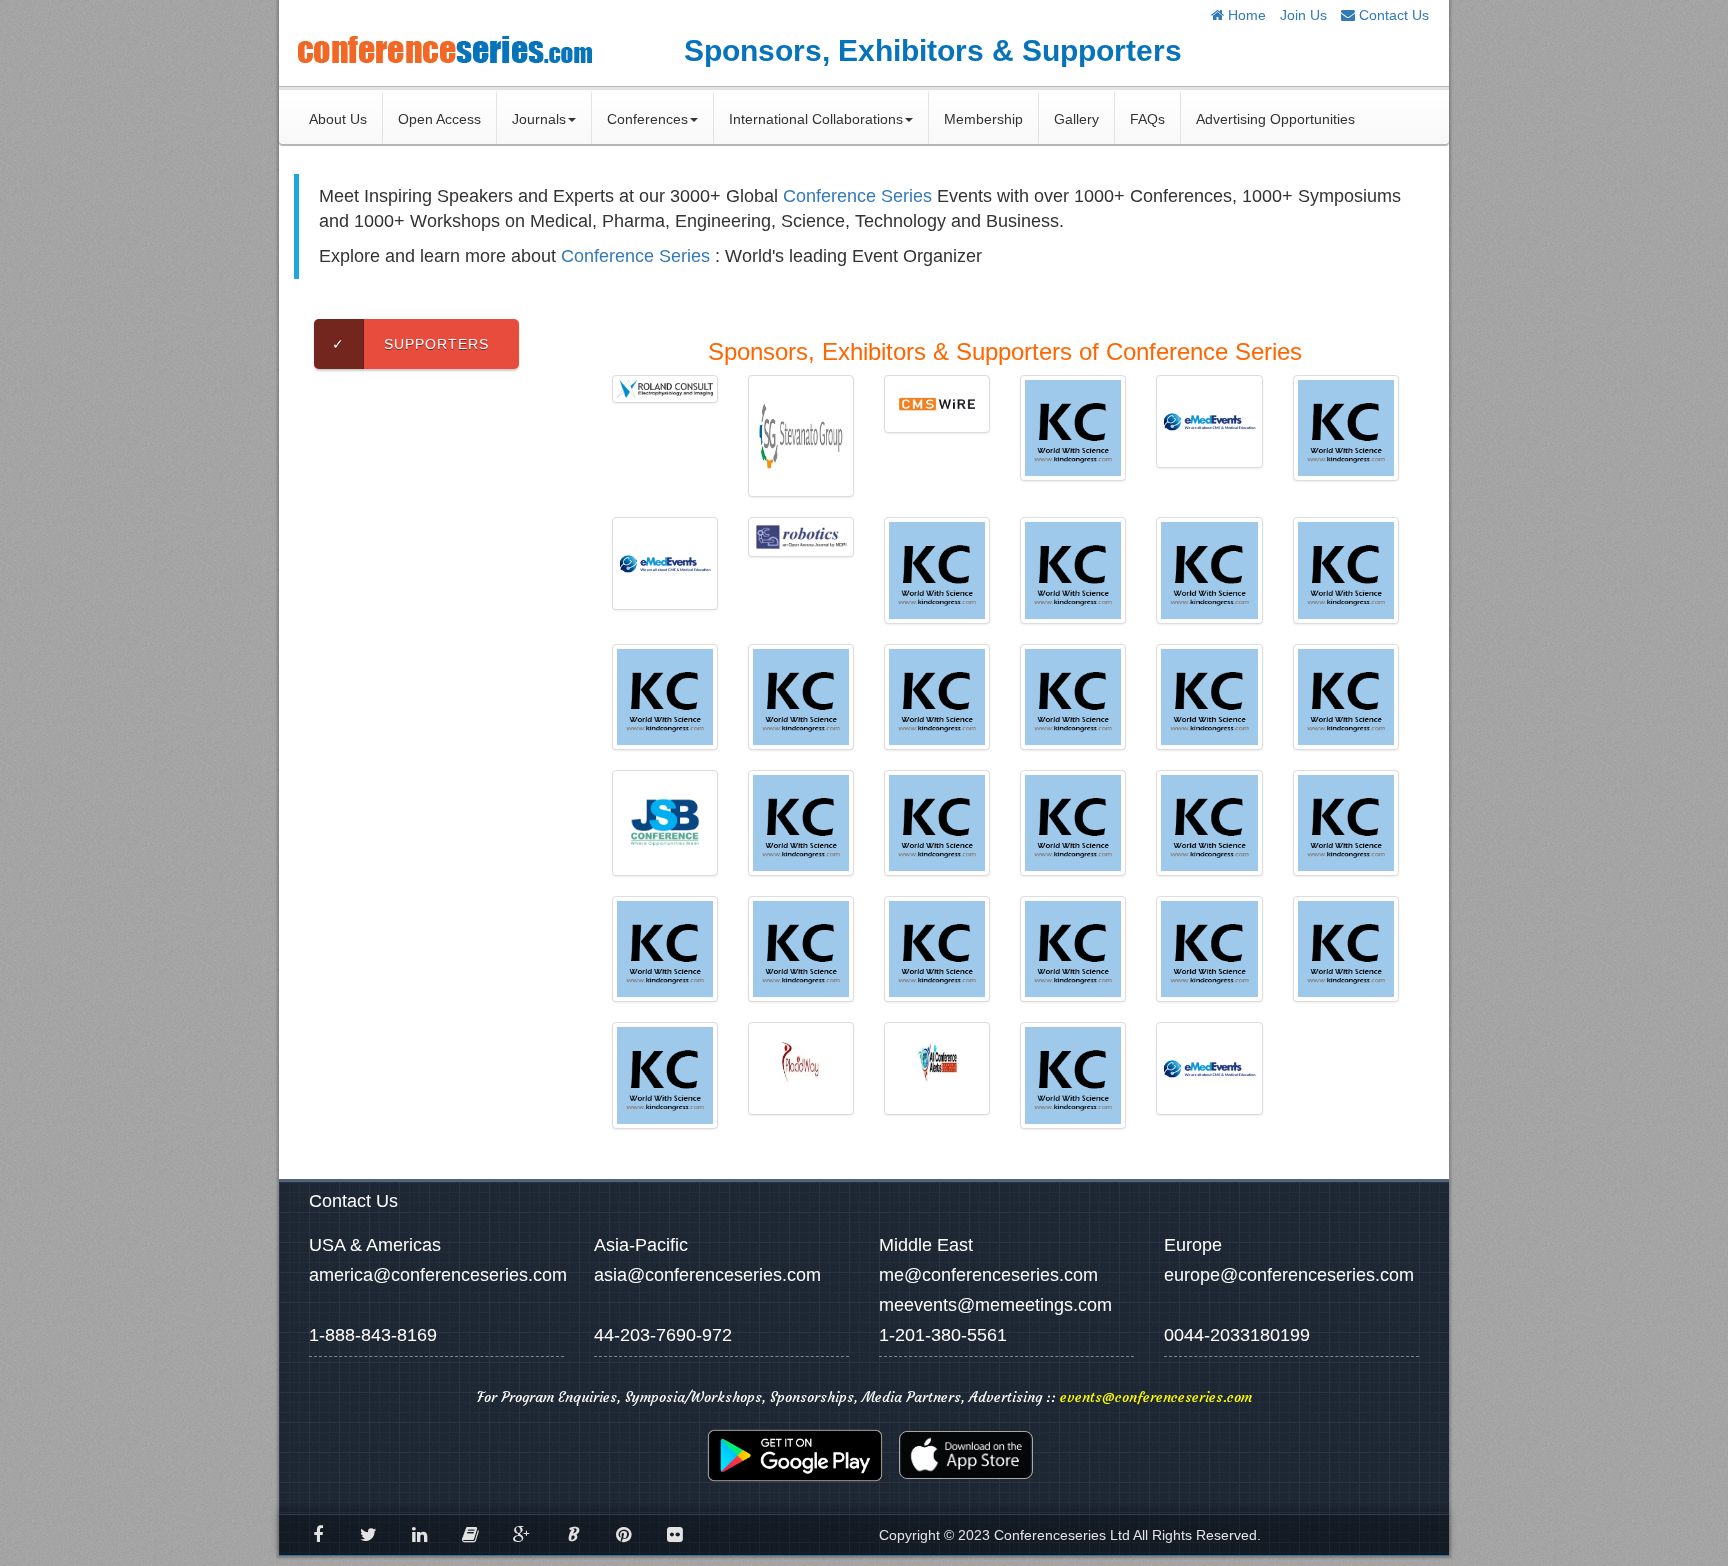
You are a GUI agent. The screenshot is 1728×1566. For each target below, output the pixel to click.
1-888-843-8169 (373, 1335)
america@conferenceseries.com (438, 1275)
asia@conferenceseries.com (707, 1275)
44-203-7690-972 (663, 1335)
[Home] (444, 48)
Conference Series (857, 196)
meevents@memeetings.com (995, 1305)
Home (1245, 15)
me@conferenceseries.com (988, 1275)
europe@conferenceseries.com (1289, 1275)
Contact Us (1392, 15)
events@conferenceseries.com (1156, 1397)
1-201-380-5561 (943, 1335)
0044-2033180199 (1237, 1335)
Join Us (1303, 15)
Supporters (410, 344)
